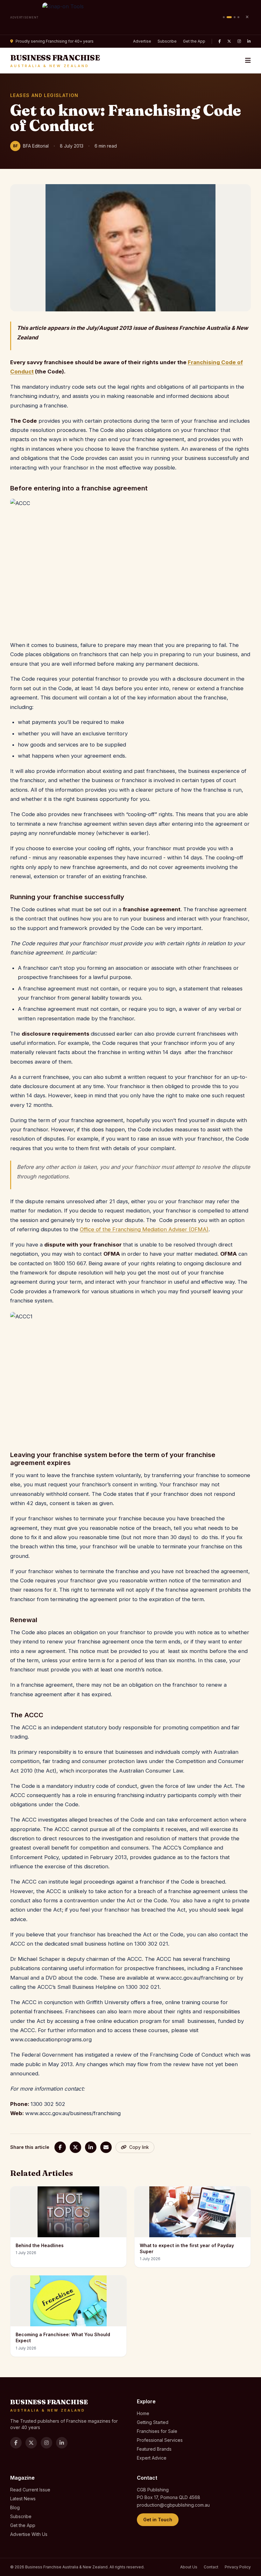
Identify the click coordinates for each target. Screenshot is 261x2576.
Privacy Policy (238, 2567)
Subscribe (167, 41)
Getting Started (153, 2422)
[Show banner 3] (235, 17)
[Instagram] (239, 41)
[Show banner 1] (224, 17)
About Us (189, 2567)
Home (143, 2413)
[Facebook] (220, 41)
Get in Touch (158, 2520)
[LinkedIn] (249, 41)
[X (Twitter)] (229, 41)
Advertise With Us (29, 2534)
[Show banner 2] (229, 17)
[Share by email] (106, 2147)
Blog (15, 2507)
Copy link (139, 2147)
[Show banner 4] (238, 17)
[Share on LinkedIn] (91, 2147)
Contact (211, 2567)
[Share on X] (75, 2147)
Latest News (23, 2499)
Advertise (142, 41)
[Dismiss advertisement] (247, 17)
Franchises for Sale (157, 2431)
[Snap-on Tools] (131, 17)
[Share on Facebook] (60, 2147)
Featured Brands (154, 2449)
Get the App (194, 41)
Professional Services (160, 2440)
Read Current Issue (30, 2490)
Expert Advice (152, 2458)
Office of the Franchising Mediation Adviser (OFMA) (144, 1229)
